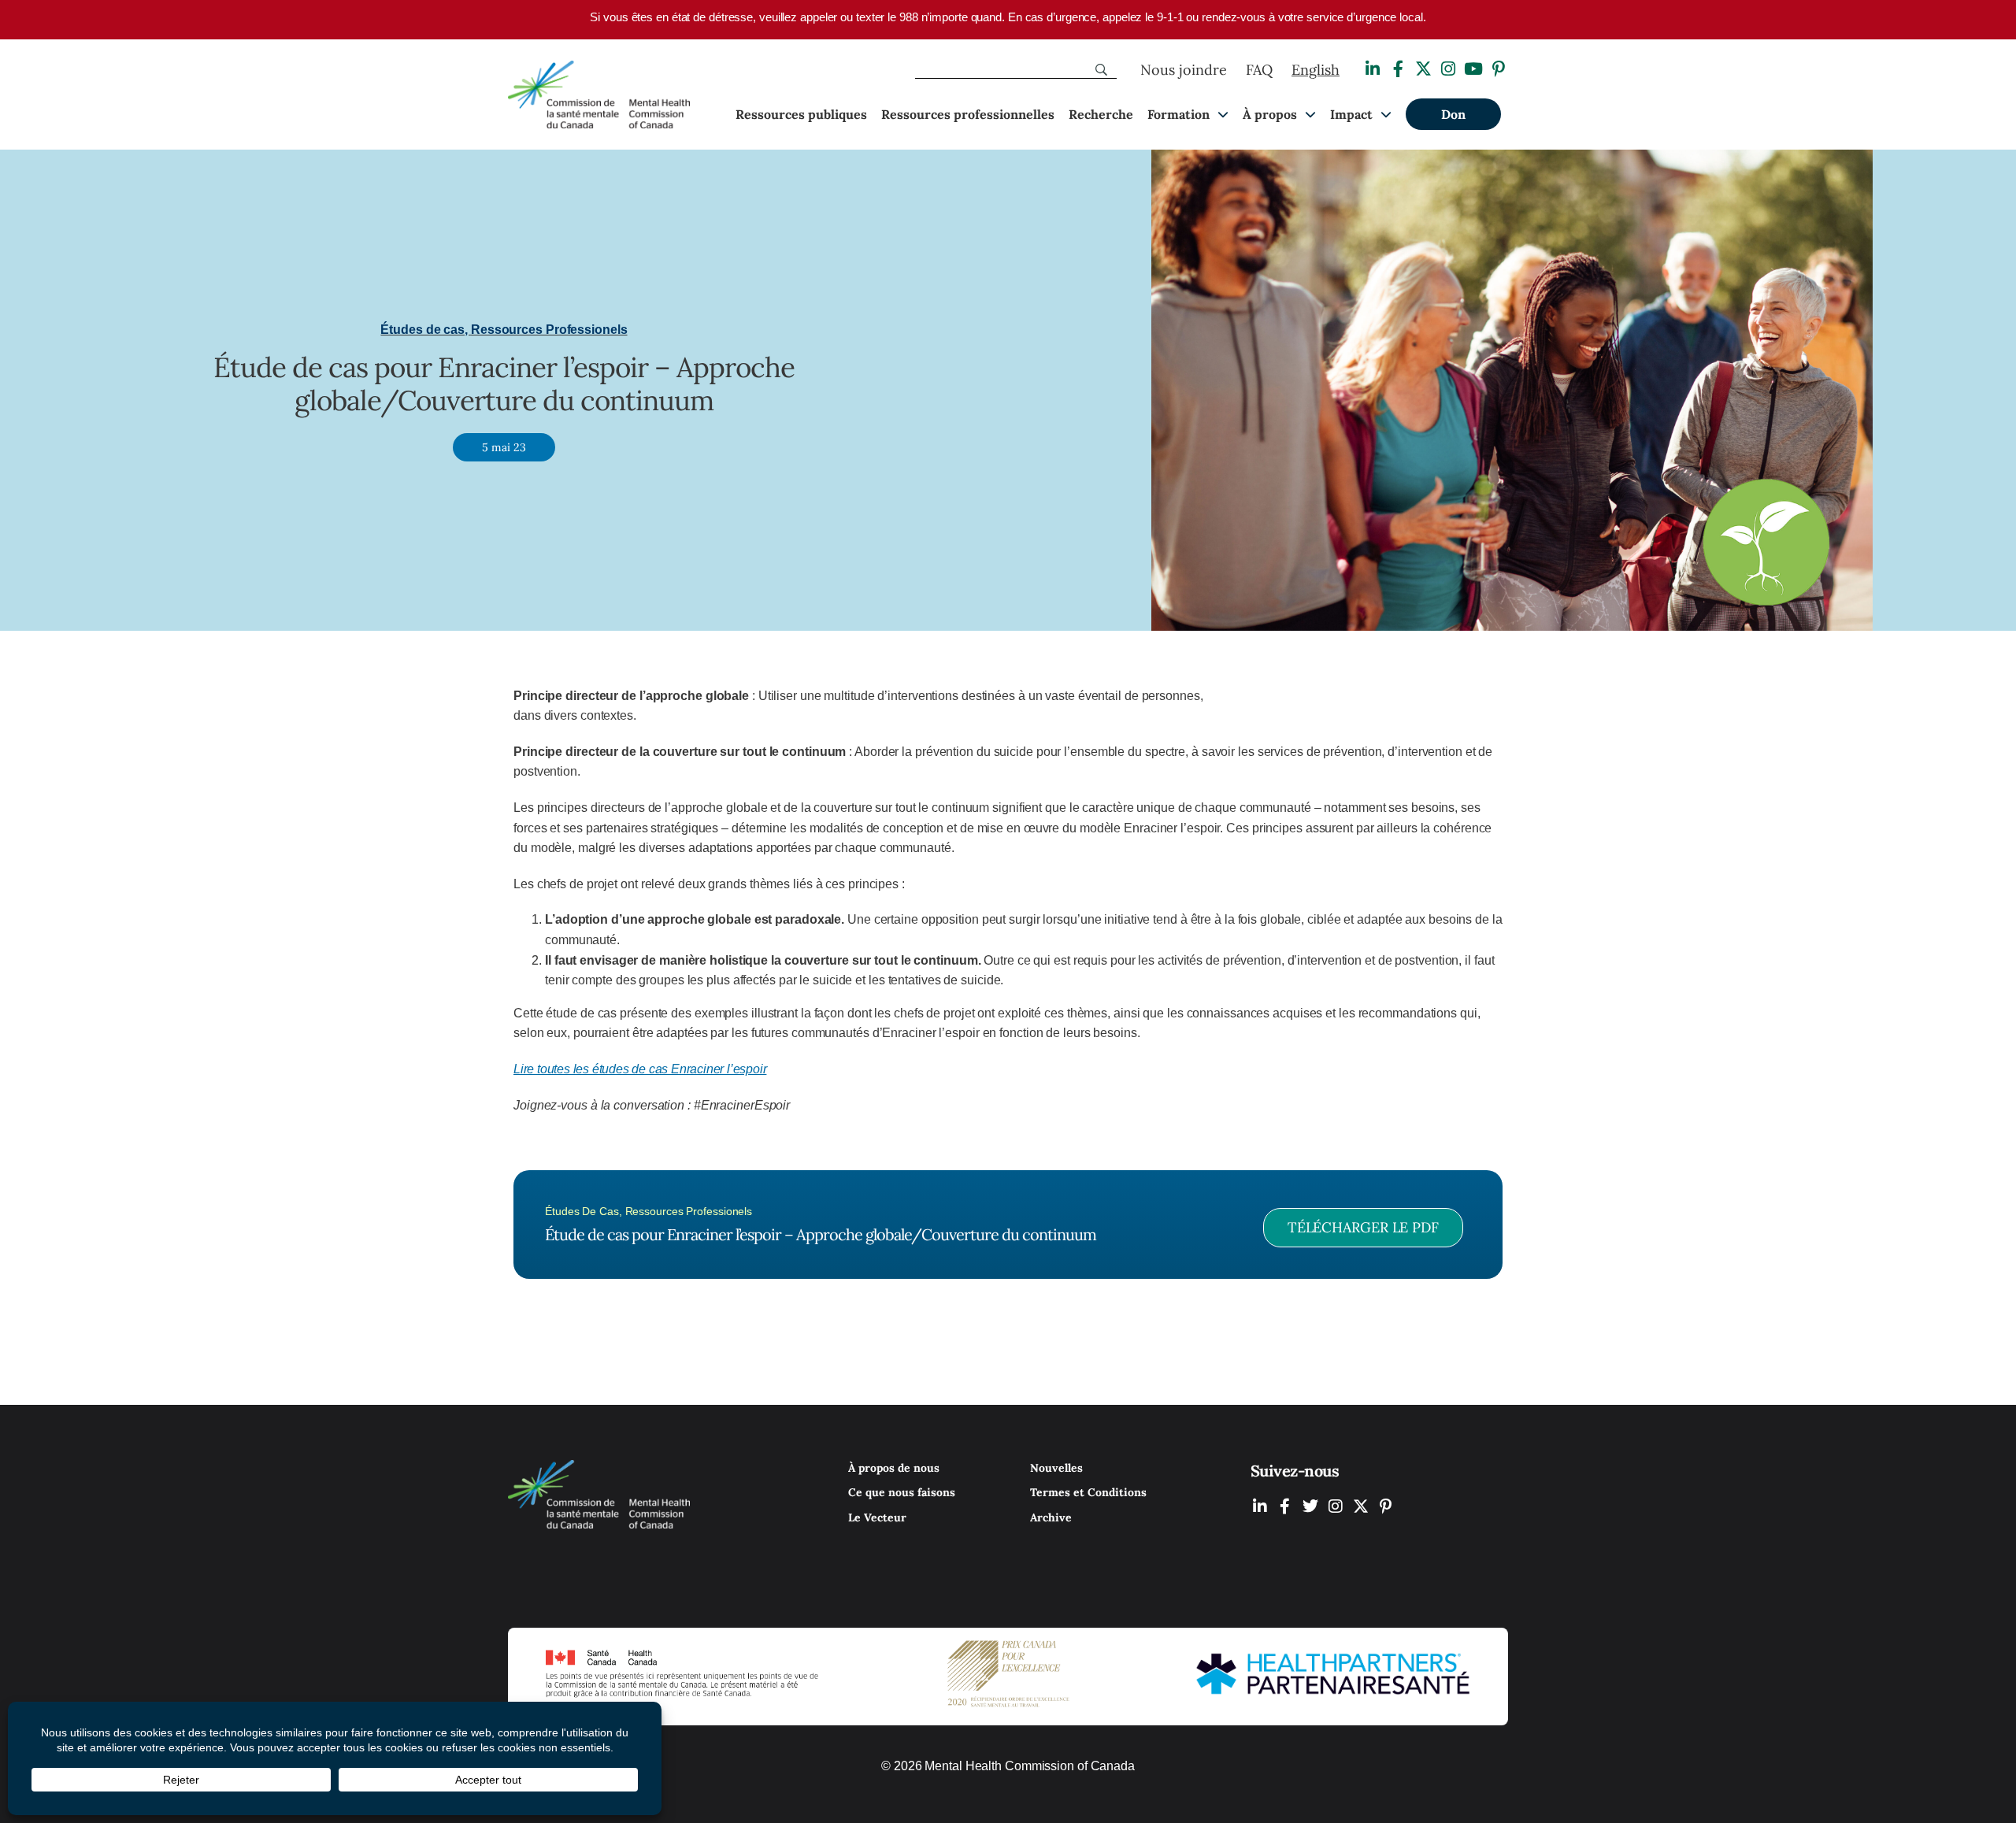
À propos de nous (894, 1468)
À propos (1270, 114)
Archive (1051, 1517)
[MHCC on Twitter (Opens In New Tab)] (1310, 1506)
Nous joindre (1184, 70)
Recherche (1101, 114)
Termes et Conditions (1088, 1492)
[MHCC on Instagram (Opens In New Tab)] (1336, 1506)
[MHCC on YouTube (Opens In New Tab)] (1361, 1506)
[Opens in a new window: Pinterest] (1499, 69)
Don (1453, 114)
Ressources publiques (801, 114)
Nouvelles (1056, 1468)
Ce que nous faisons (902, 1492)
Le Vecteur (877, 1517)
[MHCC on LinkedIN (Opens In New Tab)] (1260, 1506)
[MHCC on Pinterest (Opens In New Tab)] (1386, 1506)
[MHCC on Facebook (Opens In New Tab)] (1285, 1506)
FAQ (1259, 70)
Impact (1351, 114)
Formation (1178, 114)
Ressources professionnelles (968, 114)
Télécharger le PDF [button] (1363, 1227)
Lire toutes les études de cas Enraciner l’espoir (640, 1069)
